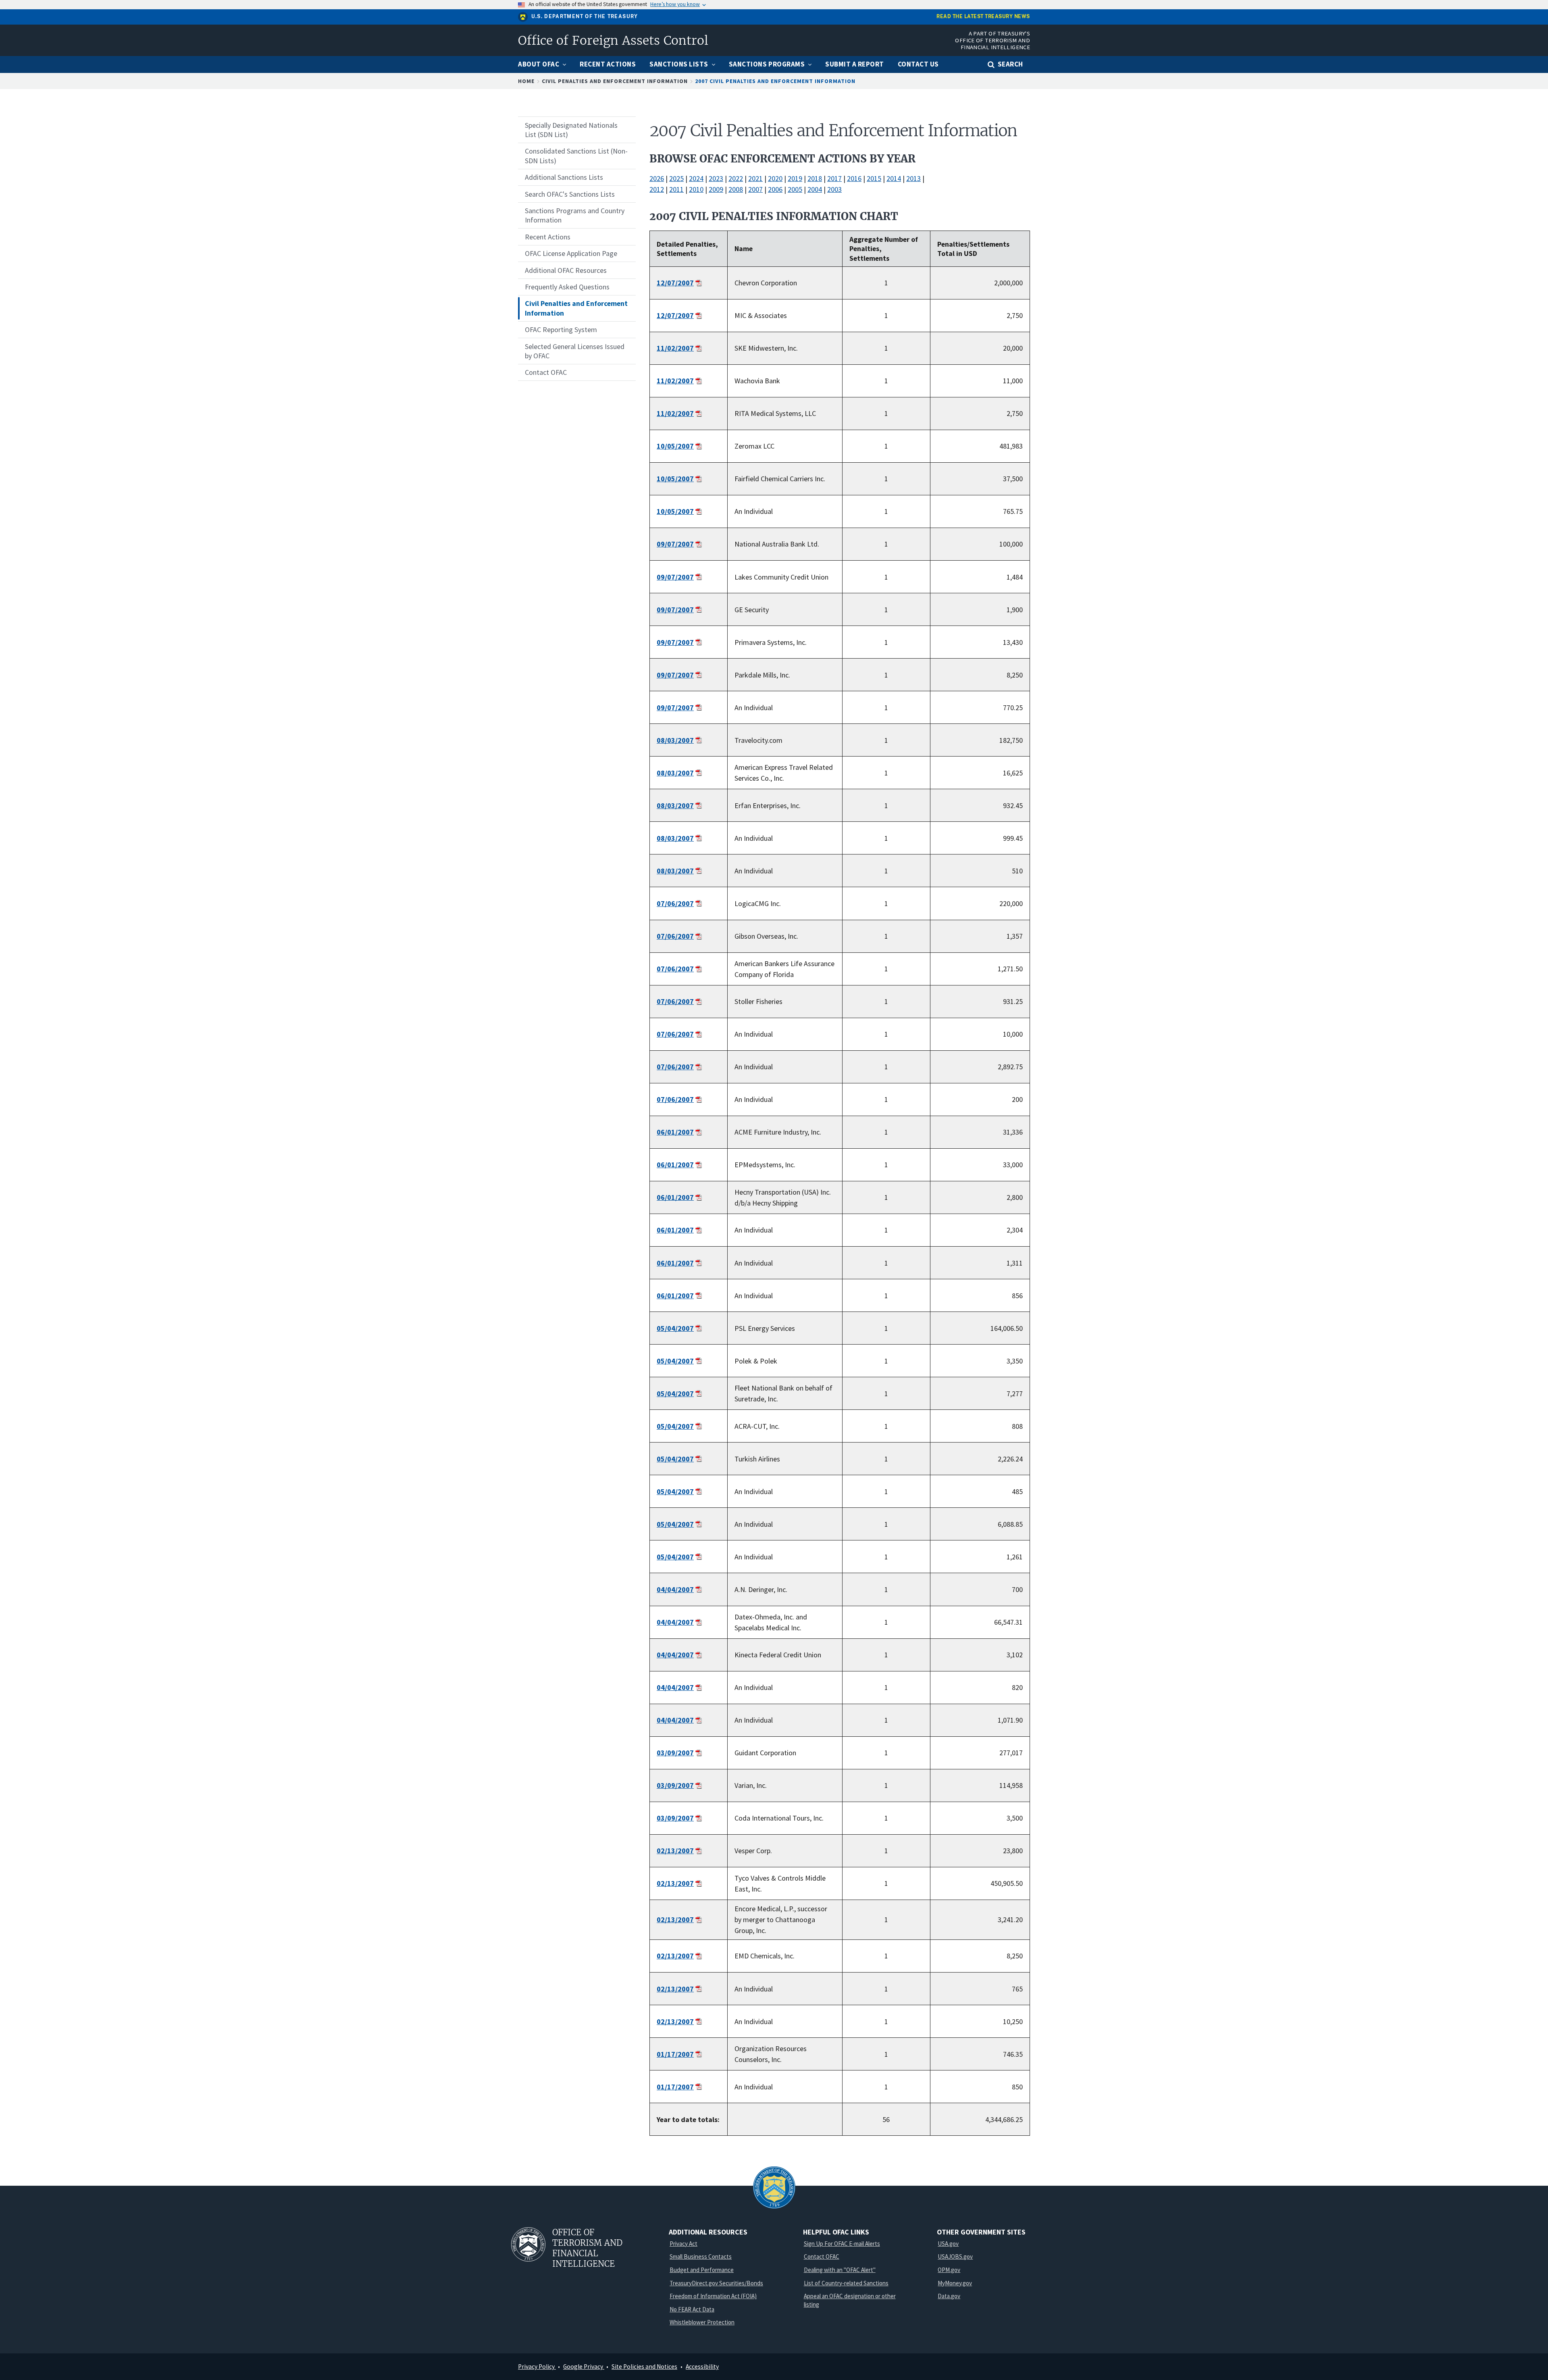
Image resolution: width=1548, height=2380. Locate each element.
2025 (676, 178)
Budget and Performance (702, 2270)
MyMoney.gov (955, 2283)
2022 (736, 178)
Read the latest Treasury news (983, 17)
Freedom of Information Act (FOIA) (713, 2296)
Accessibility (702, 2366)
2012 (657, 189)
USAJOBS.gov (955, 2256)
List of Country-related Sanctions (846, 2283)
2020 (775, 178)
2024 (696, 178)
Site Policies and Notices (644, 2366)
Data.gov (949, 2296)
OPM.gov (949, 2270)
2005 (795, 189)
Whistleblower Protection (702, 2322)
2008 (736, 189)
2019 (795, 178)
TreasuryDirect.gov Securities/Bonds (716, 2283)
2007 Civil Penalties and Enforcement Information (775, 81)
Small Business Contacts (701, 2256)
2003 (834, 189)
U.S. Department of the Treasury (585, 17)
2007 (755, 189)
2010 (696, 189)
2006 (775, 189)
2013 (913, 178)
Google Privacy (584, 2366)
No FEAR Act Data (692, 2309)
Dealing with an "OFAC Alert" (840, 2270)
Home (526, 81)
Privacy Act (683, 2244)
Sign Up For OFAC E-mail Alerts (842, 2244)
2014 (894, 178)
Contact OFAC (822, 2256)
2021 (755, 178)
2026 (657, 178)
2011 (676, 189)
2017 (834, 178)
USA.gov (948, 2244)
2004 (815, 189)
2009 (716, 189)
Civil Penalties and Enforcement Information (615, 81)
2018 (815, 178)
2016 (854, 178)
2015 (874, 178)
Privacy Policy (537, 2366)
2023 (716, 178)
